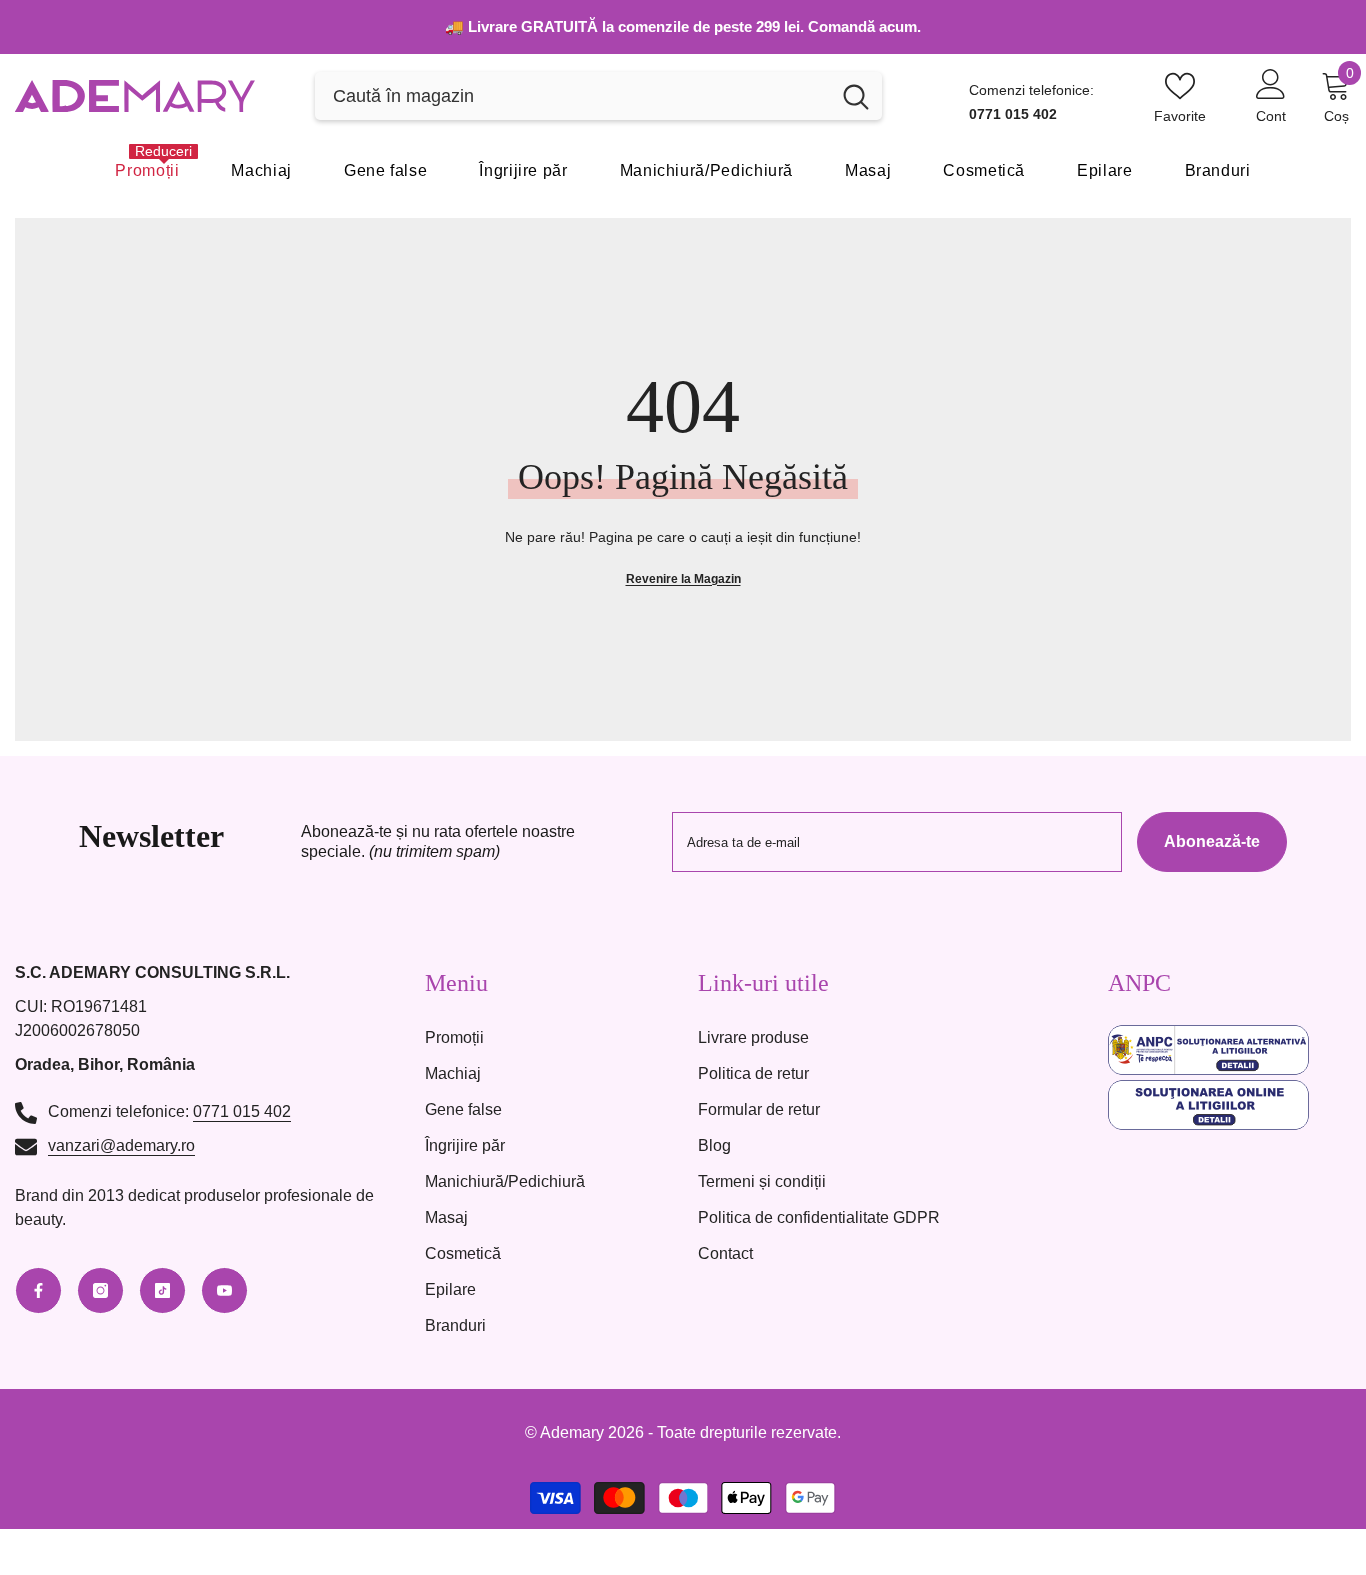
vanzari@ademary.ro (121, 1145)
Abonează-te (1212, 841)
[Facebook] (38, 1290)
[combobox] (572, 96)
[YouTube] (224, 1290)
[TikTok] (162, 1290)
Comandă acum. (864, 26)
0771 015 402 (242, 1111)
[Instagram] (100, 1290)
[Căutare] (598, 96)
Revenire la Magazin (683, 579)
